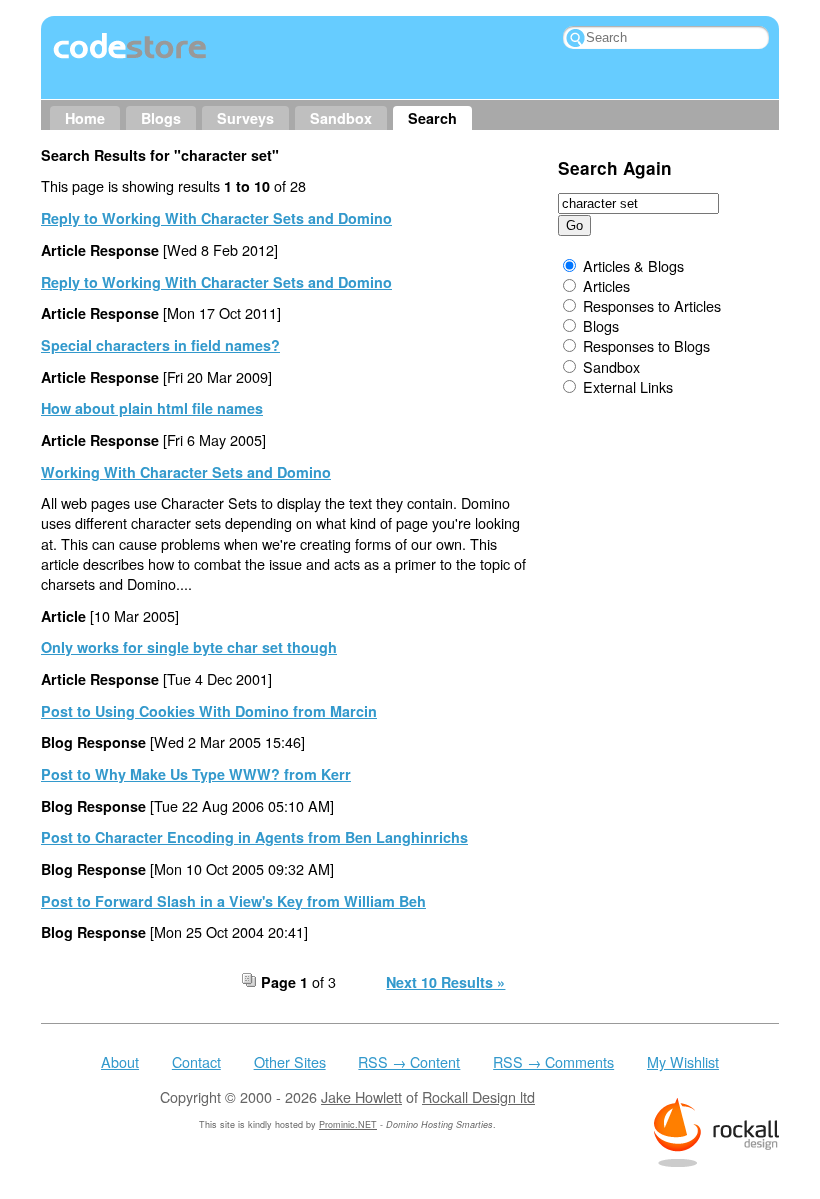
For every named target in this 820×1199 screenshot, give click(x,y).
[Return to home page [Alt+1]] (131, 58)
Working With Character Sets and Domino (186, 472)
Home (85, 118)
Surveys (245, 118)
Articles (606, 285)
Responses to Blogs (646, 345)
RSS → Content (409, 1061)
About (120, 1061)
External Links (628, 386)
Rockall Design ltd (478, 1096)
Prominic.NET (348, 1124)
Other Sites (290, 1061)
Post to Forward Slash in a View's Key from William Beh (233, 901)
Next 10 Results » (445, 982)
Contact (196, 1061)
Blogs (161, 118)
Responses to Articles (652, 305)
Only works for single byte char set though (189, 647)
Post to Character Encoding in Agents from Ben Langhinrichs (254, 837)
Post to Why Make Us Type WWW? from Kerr (196, 774)
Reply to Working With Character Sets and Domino (216, 218)
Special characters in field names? (160, 345)
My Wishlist (683, 1061)
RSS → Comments (553, 1061)
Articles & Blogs (633, 265)
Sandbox (341, 118)
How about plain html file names (152, 408)
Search (432, 118)
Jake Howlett (361, 1096)
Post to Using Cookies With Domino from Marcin (209, 711)
